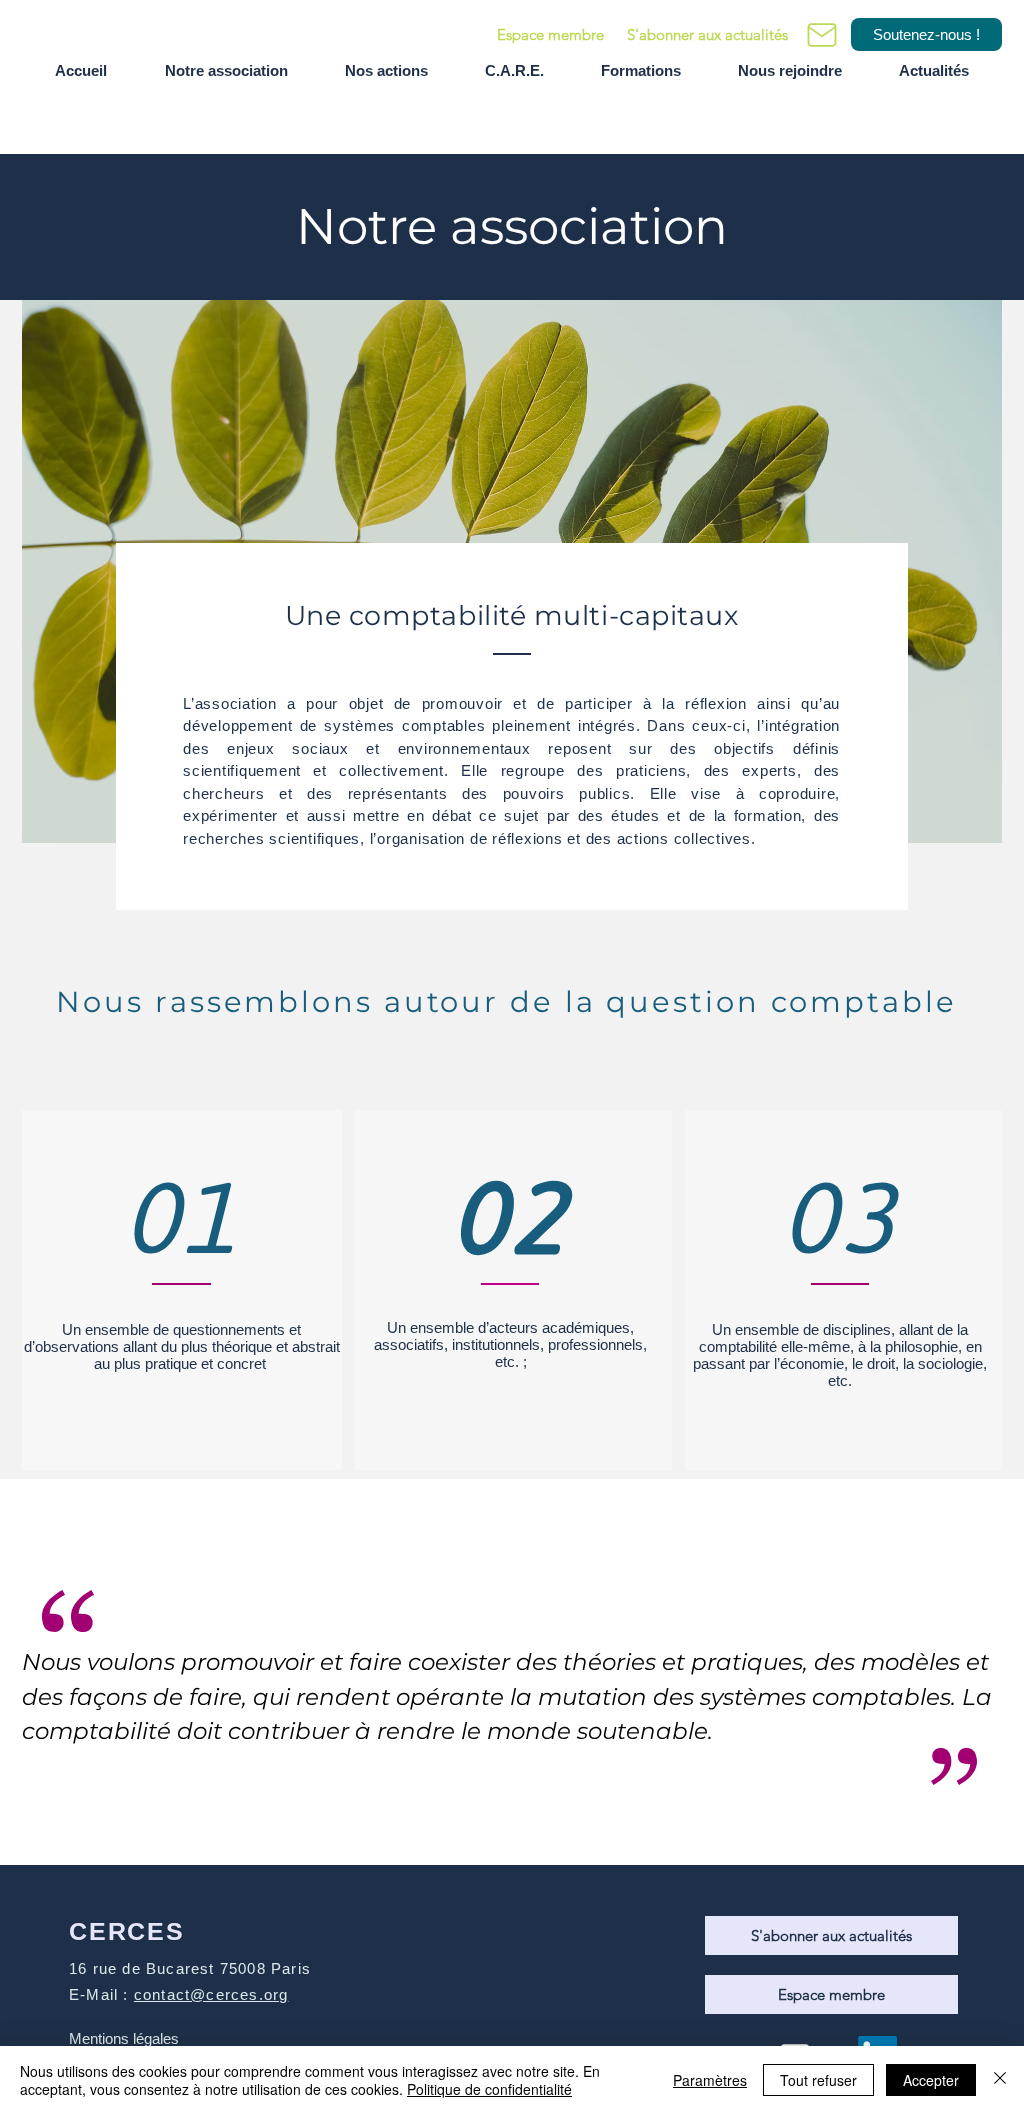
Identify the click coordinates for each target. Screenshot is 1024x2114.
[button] (707, 34)
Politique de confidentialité (489, 2089)
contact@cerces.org (211, 1994)
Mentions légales (124, 2038)
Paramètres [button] (710, 2080)
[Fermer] (1000, 2080)
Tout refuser (818, 2080)
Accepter (931, 2080)
